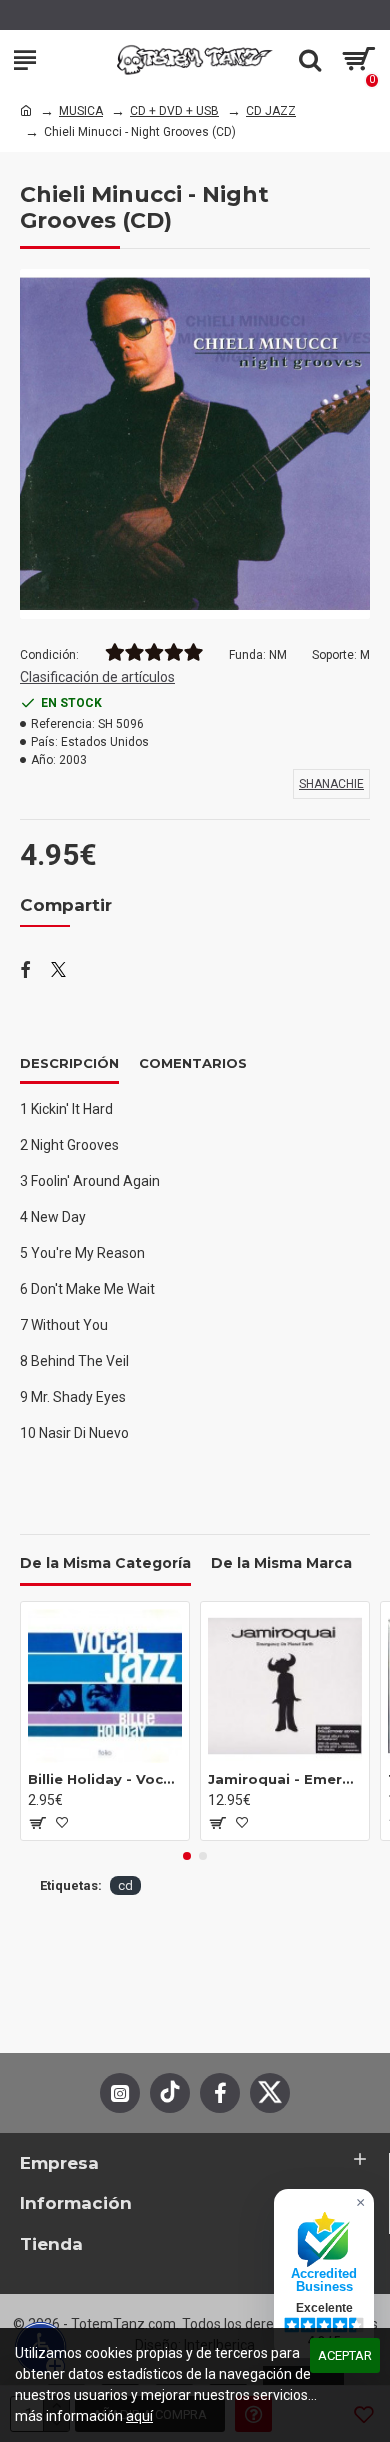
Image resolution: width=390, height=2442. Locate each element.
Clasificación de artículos (97, 677)
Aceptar (345, 2355)
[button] (187, 1856)
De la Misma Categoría (105, 1563)
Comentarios (193, 1063)
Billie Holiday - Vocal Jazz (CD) (105, 1779)
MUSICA (81, 111)
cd (125, 1885)
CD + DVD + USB (174, 111)
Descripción (69, 1063)
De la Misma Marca (281, 1563)
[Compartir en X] (58, 971)
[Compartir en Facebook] (25, 971)
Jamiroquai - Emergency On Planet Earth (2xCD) (285, 1779)
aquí (139, 2416)
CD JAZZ (271, 111)
